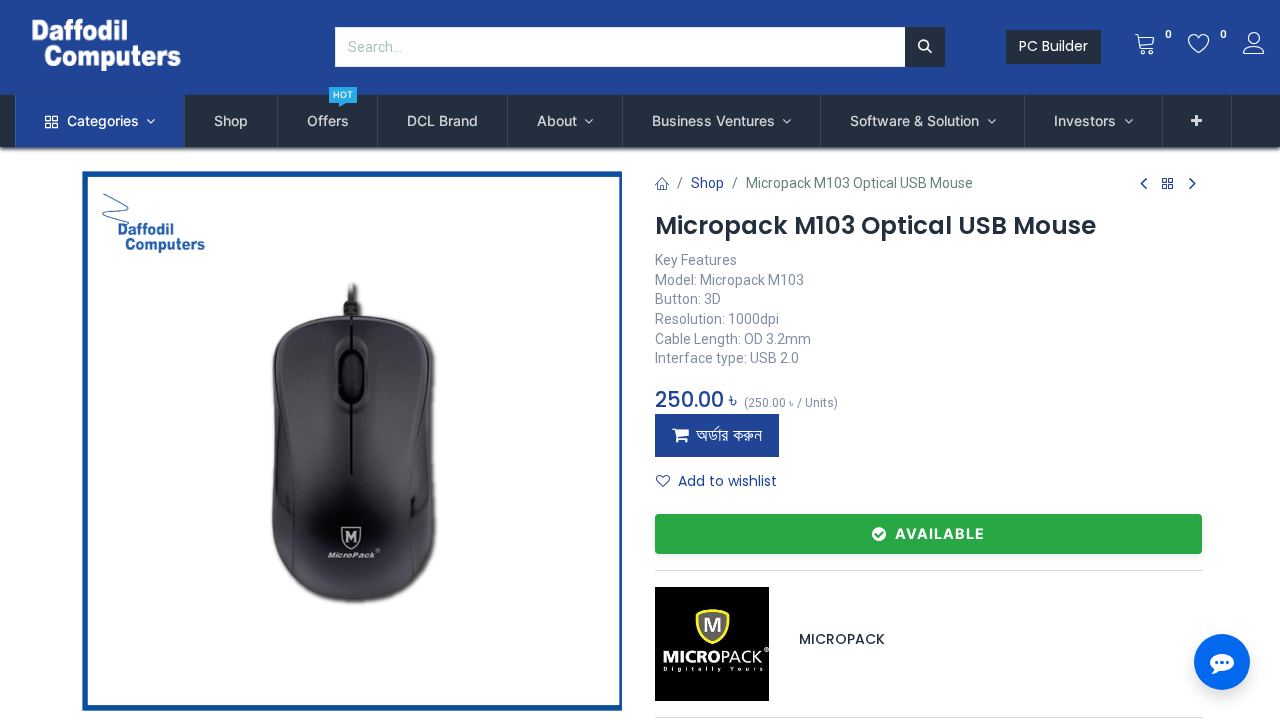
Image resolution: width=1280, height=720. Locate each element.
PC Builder (1053, 46)
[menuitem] (231, 121)
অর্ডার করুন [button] (729, 435)
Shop (707, 183)
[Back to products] (1168, 184)
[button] (1197, 121)
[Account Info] (1254, 46)
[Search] (925, 47)
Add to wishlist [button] (727, 481)
